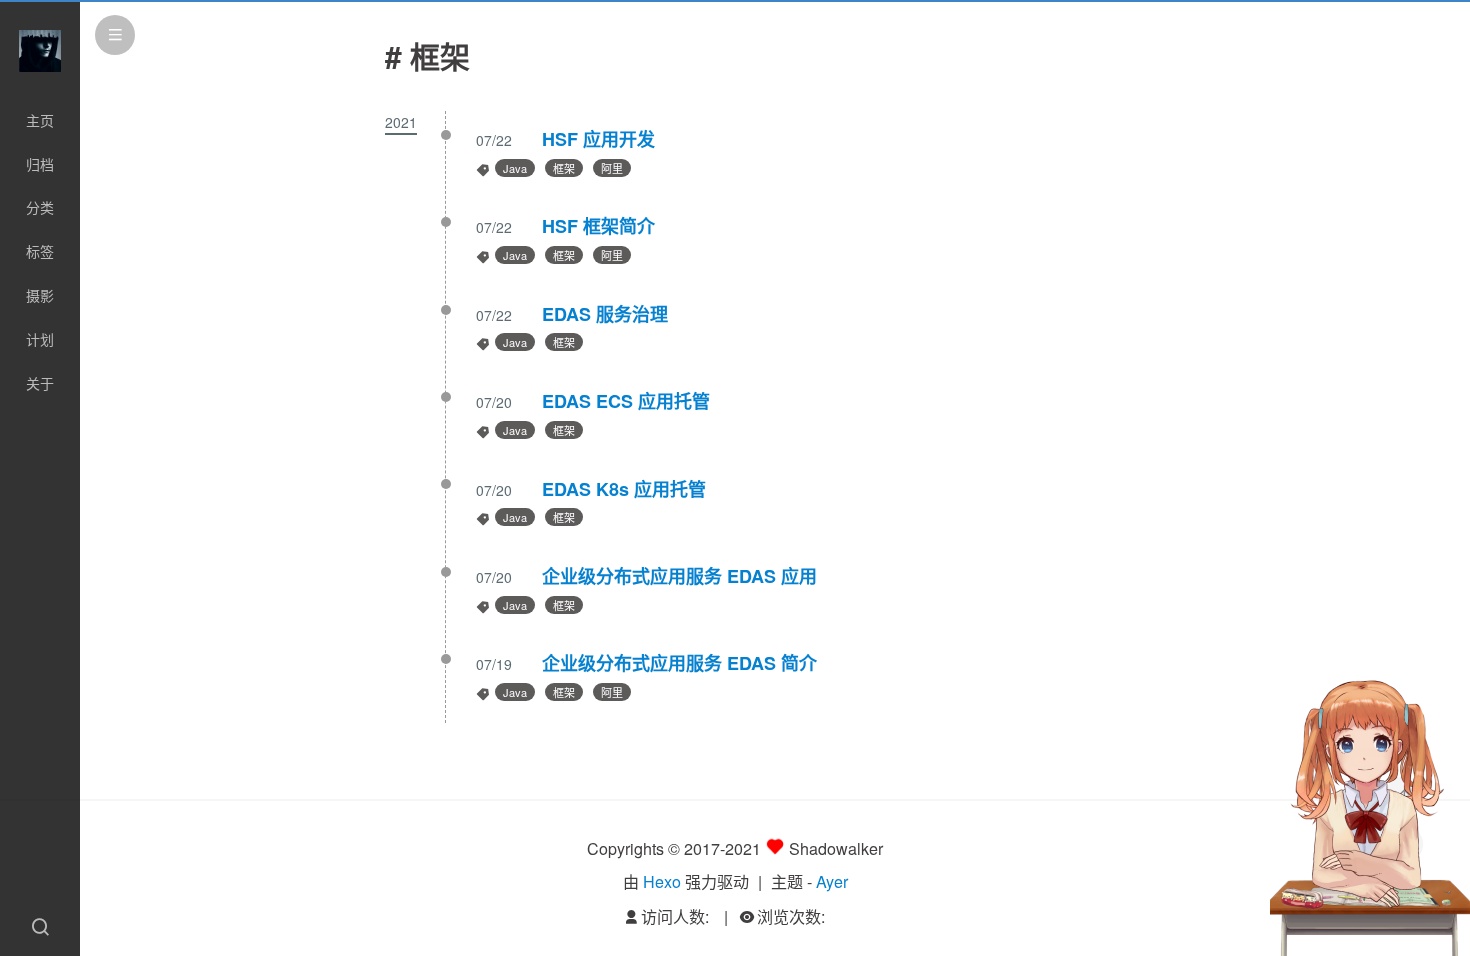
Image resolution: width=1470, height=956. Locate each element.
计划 (40, 339)
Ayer (832, 881)
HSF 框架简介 (598, 226)
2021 (401, 122)
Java (515, 168)
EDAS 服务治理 (605, 314)
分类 (40, 207)
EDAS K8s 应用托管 (624, 489)
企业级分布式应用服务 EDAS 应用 (679, 576)
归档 (40, 164)
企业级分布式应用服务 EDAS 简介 (679, 663)
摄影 (40, 295)
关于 (40, 383)
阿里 (612, 168)
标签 (40, 251)
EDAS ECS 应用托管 (626, 401)
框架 (564, 168)
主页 (40, 120)
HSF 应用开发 (598, 139)
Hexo (662, 881)
